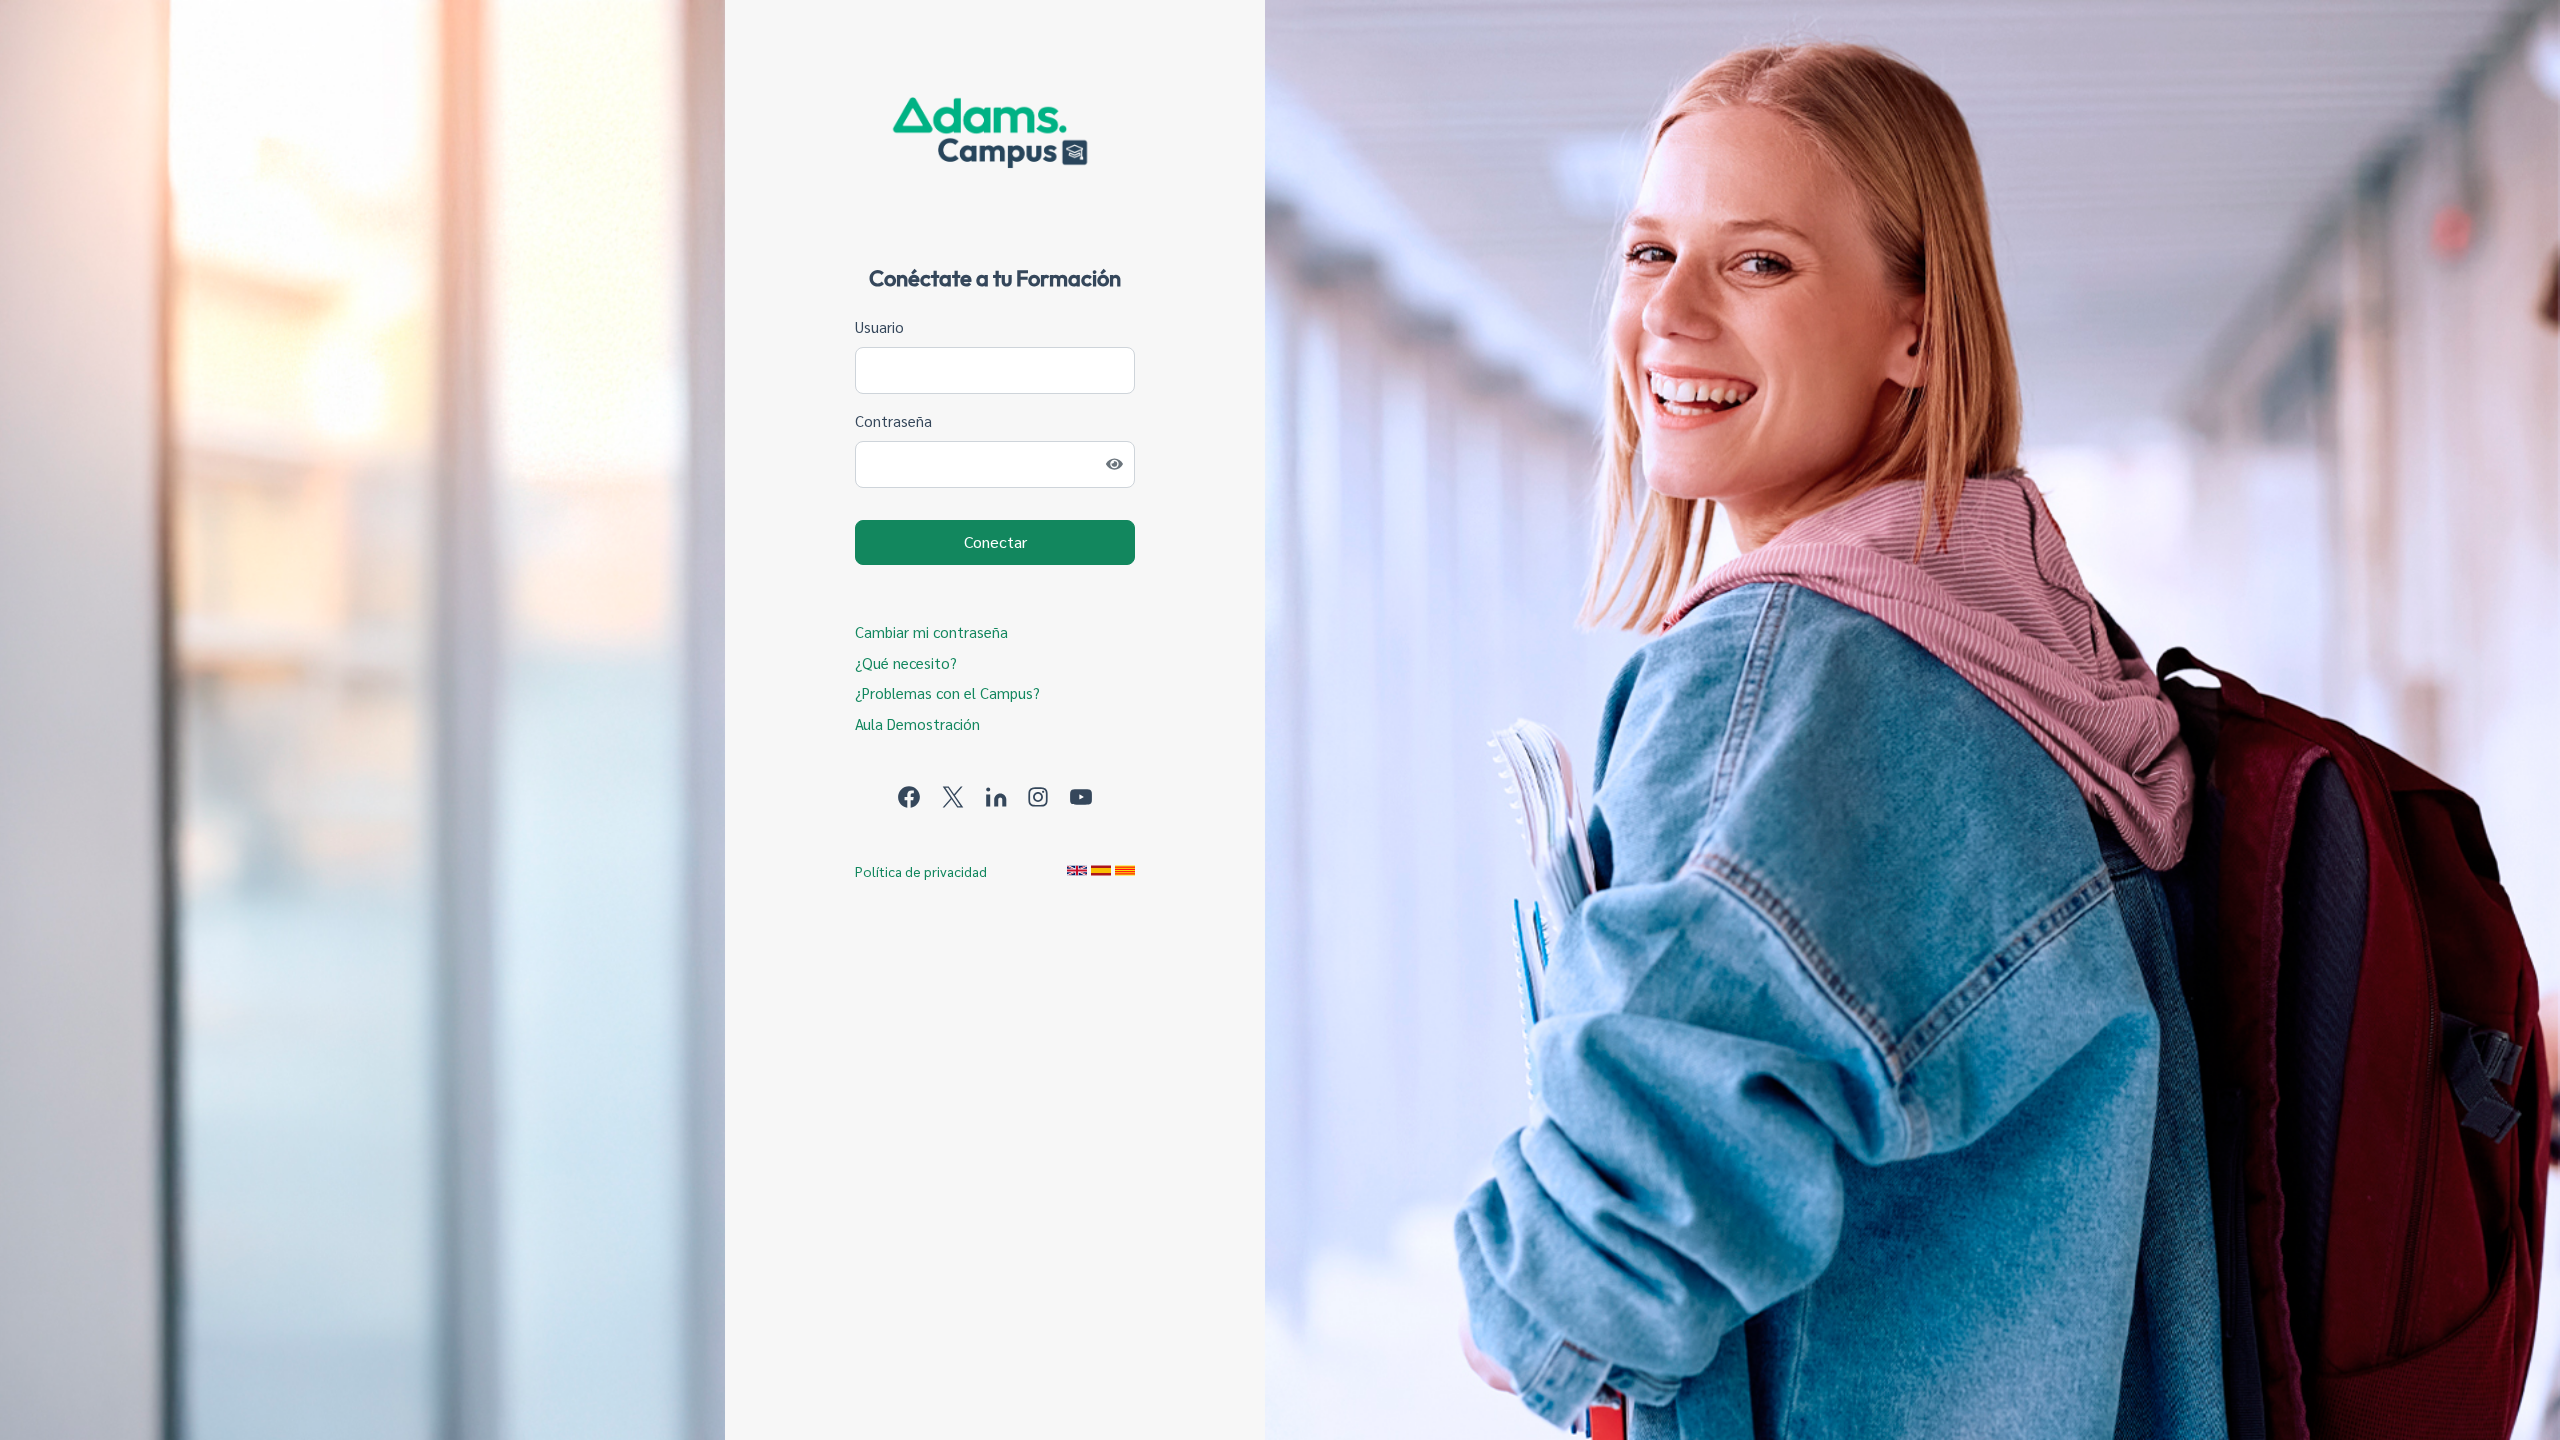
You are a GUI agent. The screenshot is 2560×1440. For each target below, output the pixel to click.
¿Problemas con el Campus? (947, 692)
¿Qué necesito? (906, 662)
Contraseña (893, 420)
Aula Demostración (917, 723)
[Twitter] (955, 794)
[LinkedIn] (998, 794)
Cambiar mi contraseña (931, 631)
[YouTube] (1081, 794)
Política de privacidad (921, 871)
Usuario (879, 326)
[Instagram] (1040, 794)
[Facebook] (911, 794)
